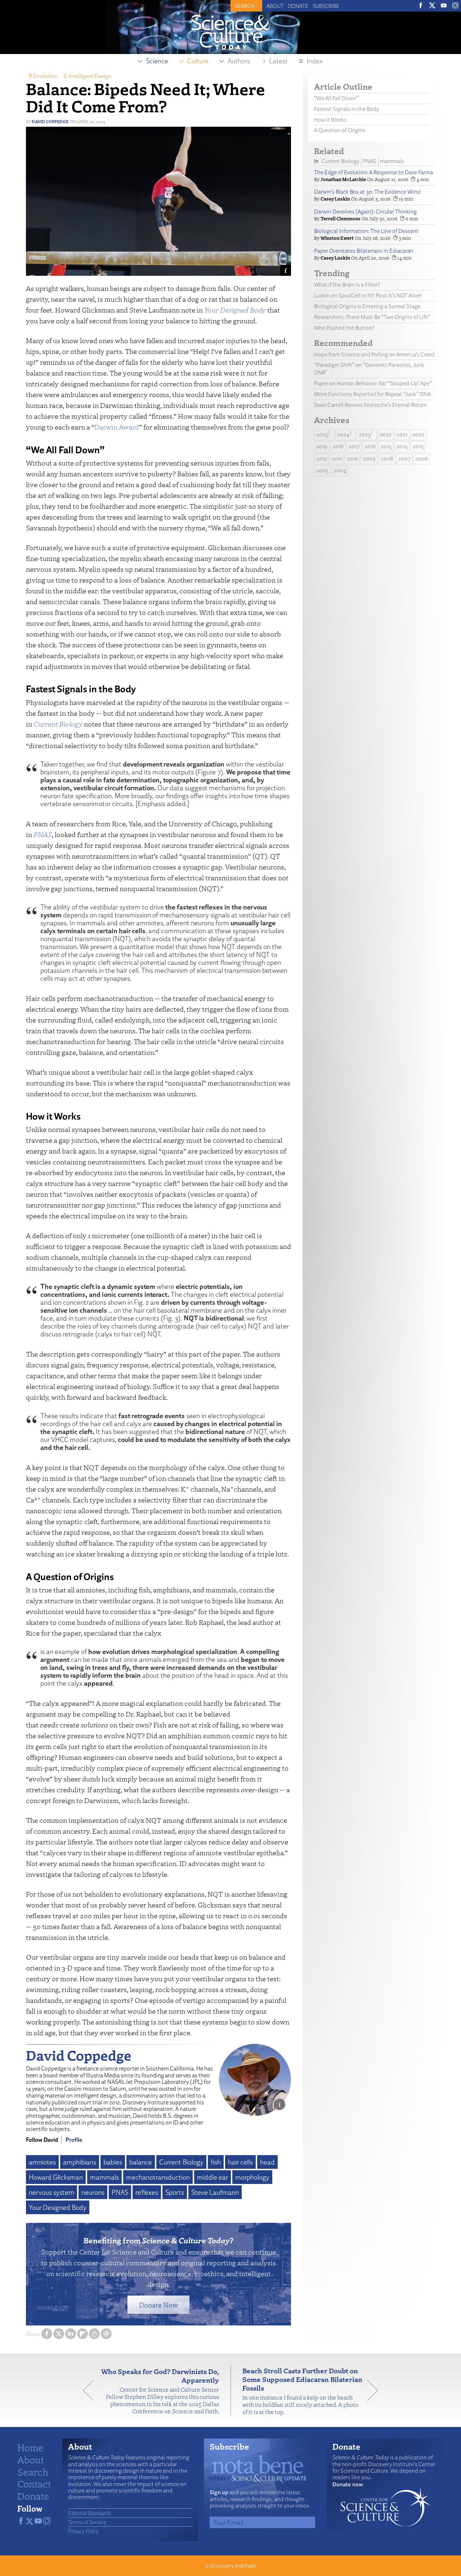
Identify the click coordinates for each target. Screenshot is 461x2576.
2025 (322, 434)
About (275, 6)
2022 (386, 434)
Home (30, 2447)
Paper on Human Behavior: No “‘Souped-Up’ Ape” (373, 383)
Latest (278, 61)
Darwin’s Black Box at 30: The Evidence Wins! (368, 192)
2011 (337, 458)
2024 (343, 434)
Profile (74, 2140)
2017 (354, 446)
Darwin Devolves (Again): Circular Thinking (365, 212)
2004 (340, 470)
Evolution (46, 76)
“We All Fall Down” (336, 98)
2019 (322, 446)
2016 (370, 446)
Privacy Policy (83, 2531)
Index (315, 61)
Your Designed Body (58, 2207)
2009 (369, 458)
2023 (365, 434)
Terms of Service (87, 2522)
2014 (402, 446)
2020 (419, 434)
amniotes (42, 2162)
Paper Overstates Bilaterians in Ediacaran (364, 251)
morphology (252, 2177)
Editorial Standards (90, 2513)
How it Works (330, 120)
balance (141, 2162)
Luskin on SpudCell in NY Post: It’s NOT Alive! (368, 295)
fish (216, 2162)
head (267, 2162)
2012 (322, 458)
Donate (298, 6)
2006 (422, 458)
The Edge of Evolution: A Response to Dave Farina (373, 172)
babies (113, 2162)
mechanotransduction (158, 2177)
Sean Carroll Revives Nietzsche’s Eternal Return (371, 405)
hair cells (240, 2162)
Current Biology (181, 2162)
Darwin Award (117, 427)
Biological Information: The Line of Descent (366, 231)
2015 (386, 446)
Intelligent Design (90, 76)
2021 (402, 434)
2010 (352, 458)
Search (33, 2472)
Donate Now (158, 2305)
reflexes (147, 2192)
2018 (338, 446)
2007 (404, 458)
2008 (387, 458)
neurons (93, 2192)
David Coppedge (50, 122)
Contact (34, 2483)
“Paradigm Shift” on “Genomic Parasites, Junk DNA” (369, 369)
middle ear (212, 2177)
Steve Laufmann (215, 2192)
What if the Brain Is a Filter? (347, 285)
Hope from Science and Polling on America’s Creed (374, 354)
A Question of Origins (340, 130)
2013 (418, 446)
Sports (175, 2192)
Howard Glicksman (56, 2177)
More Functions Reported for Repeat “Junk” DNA (372, 394)
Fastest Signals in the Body (346, 109)
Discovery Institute (233, 2566)
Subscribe (326, 6)
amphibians (80, 2162)
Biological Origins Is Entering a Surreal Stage (367, 306)
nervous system (52, 2192)
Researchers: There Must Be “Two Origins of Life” (372, 317)
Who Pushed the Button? (344, 328)
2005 (322, 470)
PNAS (120, 2192)
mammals (104, 2177)
